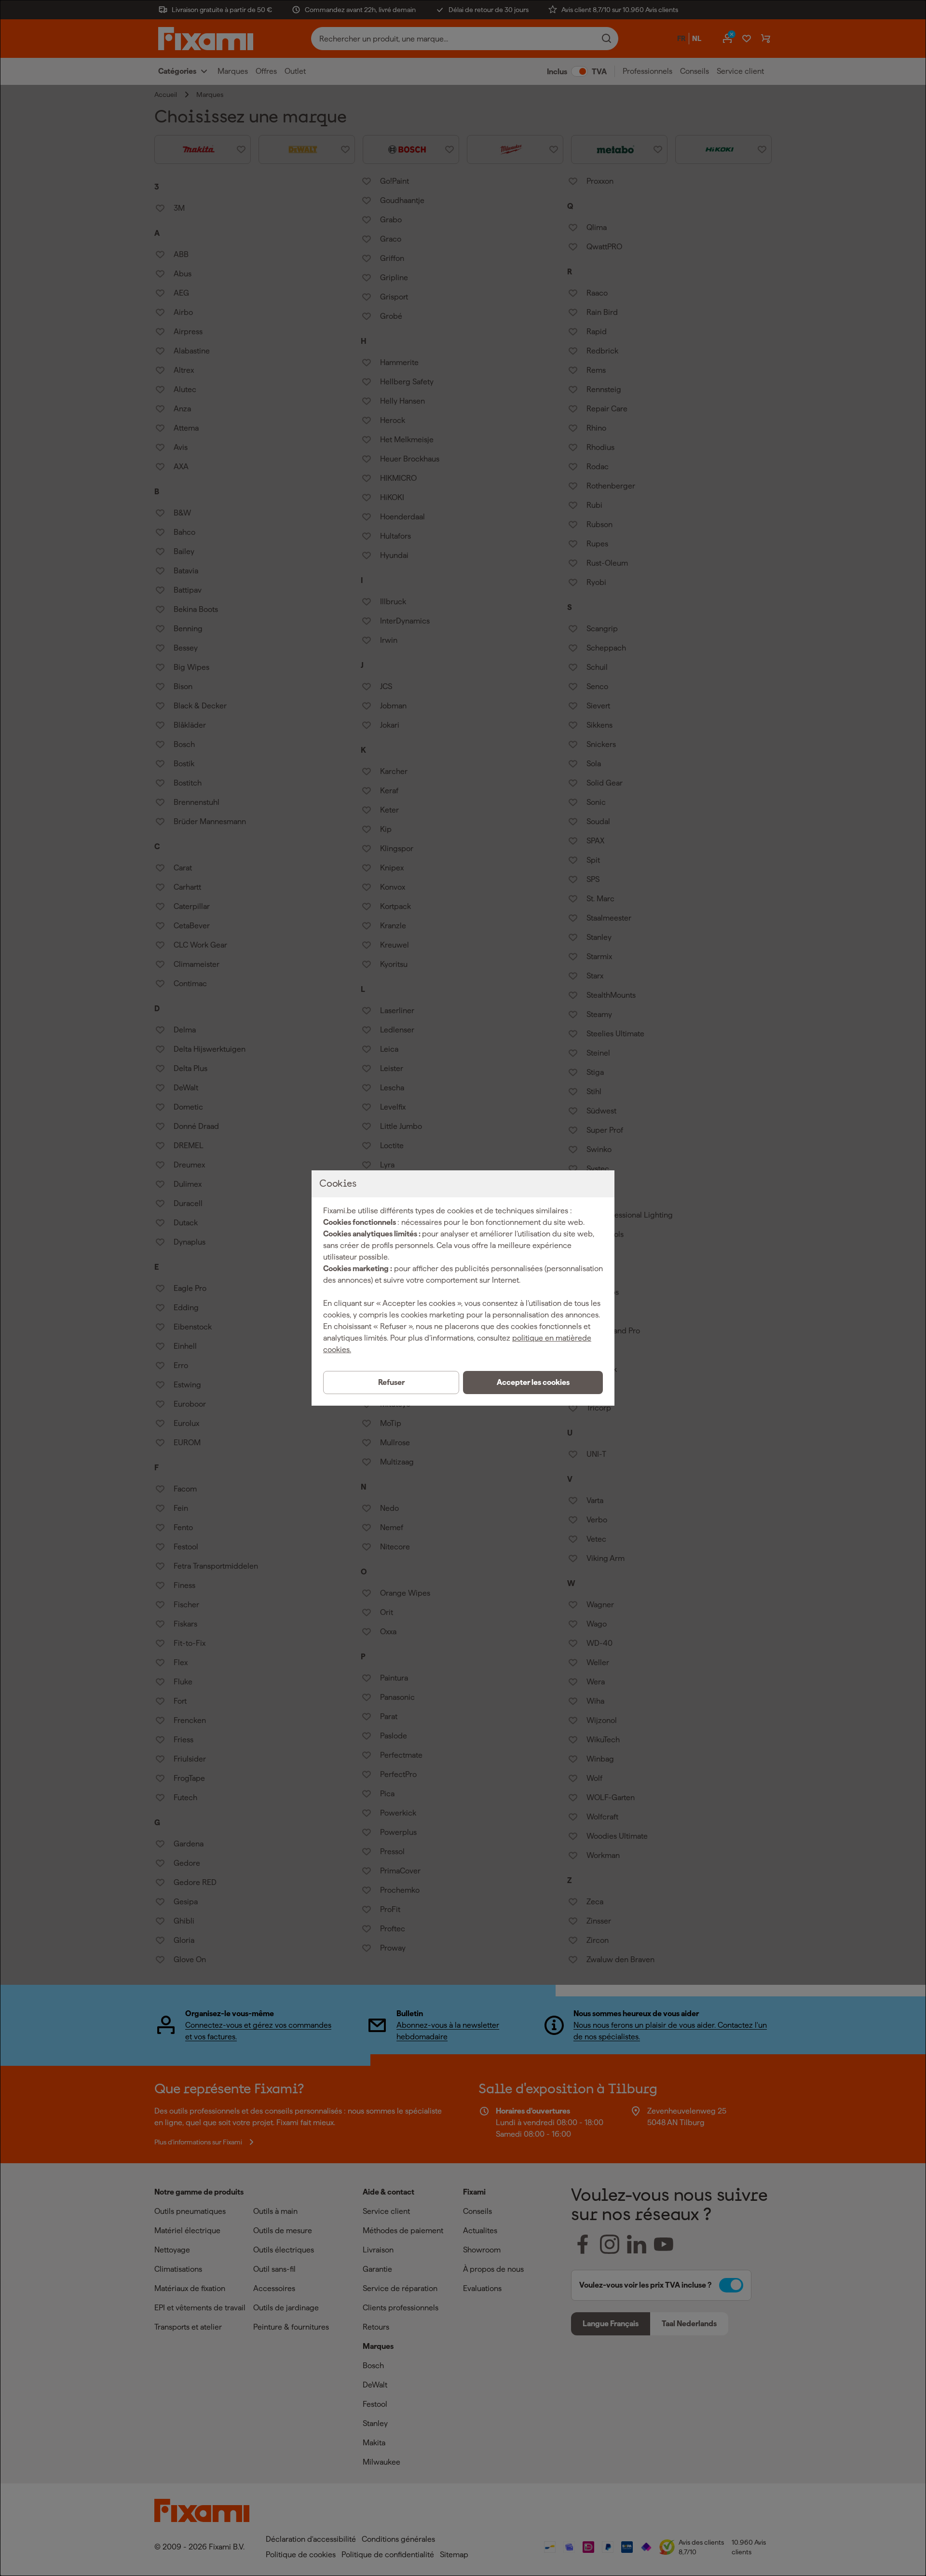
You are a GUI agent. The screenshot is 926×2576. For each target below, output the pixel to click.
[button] (533, 1383)
